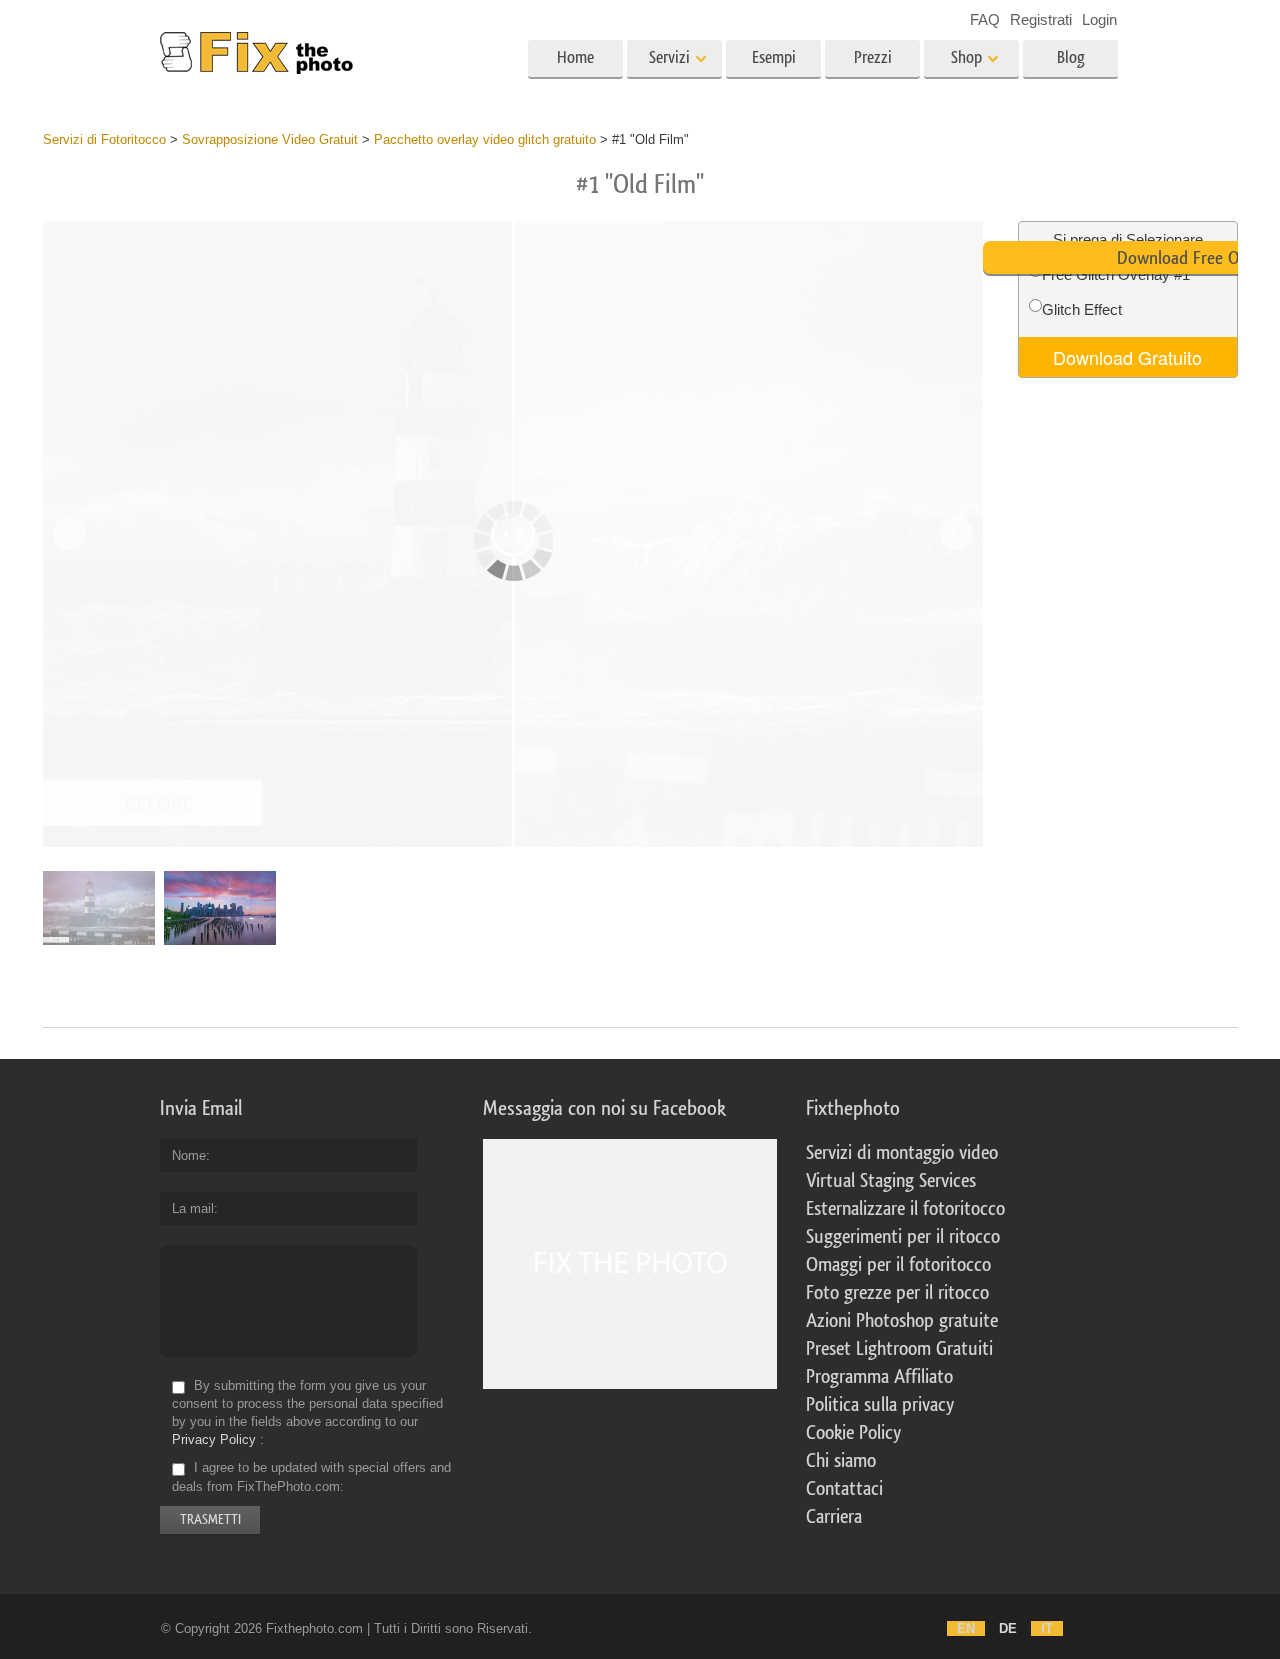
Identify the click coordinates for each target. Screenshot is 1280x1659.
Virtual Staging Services (891, 1181)
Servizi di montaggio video (902, 1153)
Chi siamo (841, 1461)
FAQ (985, 19)
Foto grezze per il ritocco (897, 1293)
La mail (193, 1208)
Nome (189, 1155)
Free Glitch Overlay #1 (1116, 274)
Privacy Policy (214, 1439)
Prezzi (873, 57)
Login (1099, 19)
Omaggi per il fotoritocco (898, 1265)
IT (1047, 1628)
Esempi (774, 57)
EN (966, 1628)
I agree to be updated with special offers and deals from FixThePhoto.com (311, 1477)
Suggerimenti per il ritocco (903, 1237)
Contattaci (844, 1489)
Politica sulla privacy (880, 1405)
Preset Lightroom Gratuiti (899, 1349)
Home (575, 57)
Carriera (834, 1517)
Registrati (1041, 19)
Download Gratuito (1127, 357)
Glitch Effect (1082, 309)
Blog (1071, 57)
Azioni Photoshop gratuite (902, 1321)
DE (1008, 1628)
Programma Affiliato (879, 1377)
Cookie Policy (853, 1433)
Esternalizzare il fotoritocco (905, 1209)
